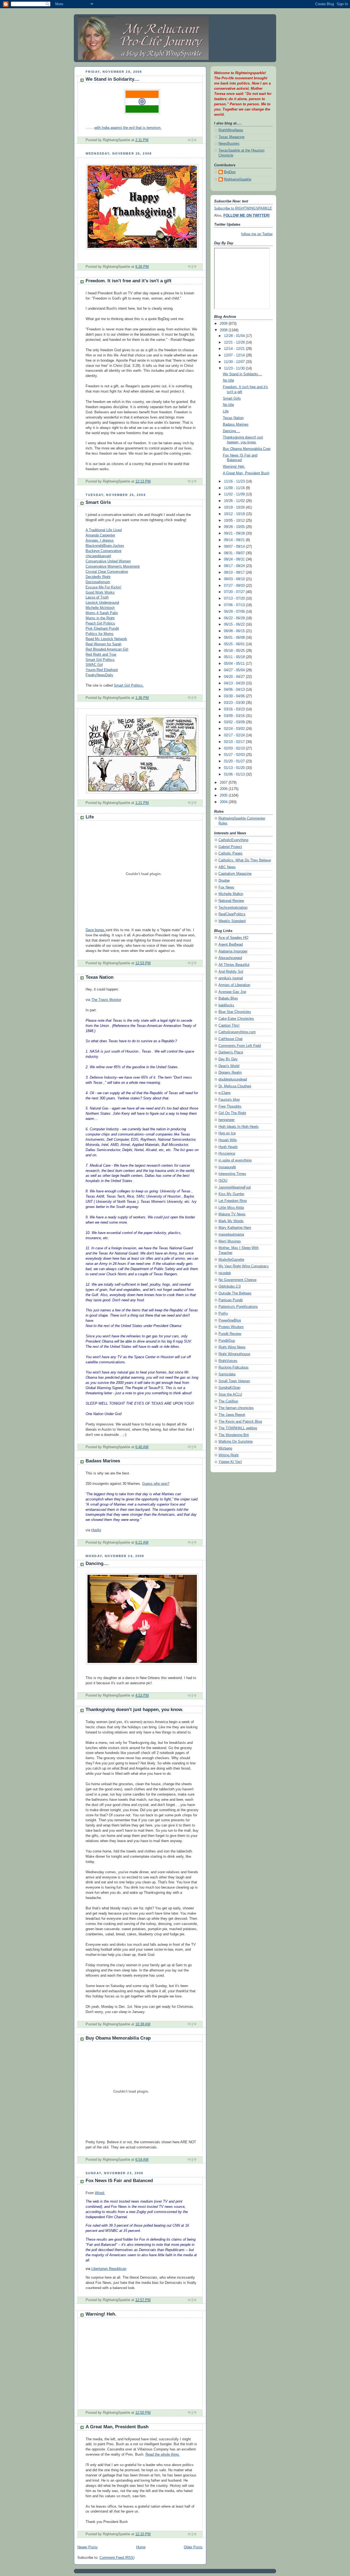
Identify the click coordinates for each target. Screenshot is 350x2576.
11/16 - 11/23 (235, 481)
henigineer (227, 1120)
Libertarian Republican (109, 2269)
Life (90, 817)
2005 (224, 795)
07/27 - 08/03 (235, 586)
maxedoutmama (231, 1235)
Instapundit (227, 1167)
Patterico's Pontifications (238, 1307)
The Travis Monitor (106, 1000)
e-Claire (224, 1093)
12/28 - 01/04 (235, 336)
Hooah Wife (228, 1140)
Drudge (224, 881)
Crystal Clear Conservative (107, 572)
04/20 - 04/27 (235, 677)
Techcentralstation (233, 908)
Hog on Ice (227, 1133)
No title (228, 381)
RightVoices (228, 1361)
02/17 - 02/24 (235, 735)
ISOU (223, 1181)
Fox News (226, 887)
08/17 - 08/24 (235, 566)
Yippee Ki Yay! (230, 1462)
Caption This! (229, 1026)
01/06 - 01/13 (235, 774)
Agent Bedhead (231, 945)
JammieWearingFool (235, 1187)
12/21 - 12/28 (235, 342)
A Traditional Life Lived (104, 530)
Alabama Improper (233, 951)
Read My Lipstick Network (106, 639)
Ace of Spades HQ (233, 938)
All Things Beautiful (234, 965)
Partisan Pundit (231, 1300)
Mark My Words (231, 1221)
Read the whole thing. (163, 2455)
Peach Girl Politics (100, 623)
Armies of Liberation (234, 985)
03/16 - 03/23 (235, 709)
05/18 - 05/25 (235, 651)
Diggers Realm (230, 1073)
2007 (224, 783)
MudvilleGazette (231, 1260)
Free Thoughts (230, 1107)
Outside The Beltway (235, 1293)
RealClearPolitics (232, 914)
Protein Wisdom (231, 1327)
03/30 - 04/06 (235, 696)
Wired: (100, 2193)
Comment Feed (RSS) (117, 2558)
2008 (224, 330)
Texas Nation (100, 977)
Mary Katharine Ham (235, 1228)
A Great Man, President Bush (117, 2427)
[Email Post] (198, 140)
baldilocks (226, 1005)
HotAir (96, 1530)
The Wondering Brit (234, 1435)
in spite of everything (235, 1160)
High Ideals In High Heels (239, 1127)
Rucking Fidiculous (234, 1367)
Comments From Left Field (240, 1046)
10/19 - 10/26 (235, 507)
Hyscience (227, 1154)
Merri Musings (230, 1241)
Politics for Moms (100, 634)
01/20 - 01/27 (235, 761)
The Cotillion (228, 1401)
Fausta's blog (229, 1100)
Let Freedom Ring (233, 1201)
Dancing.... (97, 1563)
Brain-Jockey (114, 546)
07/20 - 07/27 (235, 592)
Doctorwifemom (98, 582)
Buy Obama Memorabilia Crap (118, 2038)
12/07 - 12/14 (235, 355)
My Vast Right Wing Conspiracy (244, 1266)
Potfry (223, 1314)
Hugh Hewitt (228, 1147)
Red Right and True (101, 655)
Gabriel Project (230, 847)
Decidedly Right (98, 577)
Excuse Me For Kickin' (103, 587)
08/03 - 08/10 (235, 579)
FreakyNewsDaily (99, 675)
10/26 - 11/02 (235, 501)
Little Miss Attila (231, 1208)
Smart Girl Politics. (129, 686)
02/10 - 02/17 (235, 742)
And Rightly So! (231, 972)
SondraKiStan (229, 1388)
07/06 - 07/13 (235, 605)
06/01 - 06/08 (235, 638)
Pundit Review (230, 1334)
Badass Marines (103, 1461)
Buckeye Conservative (103, 551)
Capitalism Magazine (235, 874)
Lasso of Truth (97, 597)
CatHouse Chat (231, 1039)
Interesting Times (232, 1174)
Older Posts (193, 2547)
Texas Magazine (231, 137)
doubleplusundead (233, 1079)
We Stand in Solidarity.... (113, 79)
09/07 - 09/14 (235, 547)
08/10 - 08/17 (235, 573)
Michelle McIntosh (100, 608)
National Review (231, 901)
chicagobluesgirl (98, 556)
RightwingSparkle (238, 179)
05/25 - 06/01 (235, 644)
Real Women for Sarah (103, 644)
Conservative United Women (108, 561)
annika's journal (231, 978)
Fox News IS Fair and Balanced (119, 2181)
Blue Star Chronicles (235, 1012)
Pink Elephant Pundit (102, 629)
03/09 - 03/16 (235, 716)
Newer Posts (87, 2547)
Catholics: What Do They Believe (245, 860)
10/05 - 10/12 (235, 521)
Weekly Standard (232, 921)
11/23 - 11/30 (235, 368)
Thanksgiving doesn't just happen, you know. (134, 1710)
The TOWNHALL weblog (238, 1428)
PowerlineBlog (230, 1320)
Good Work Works (100, 593)
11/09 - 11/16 (235, 488)
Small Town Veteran (234, 1381)
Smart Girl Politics (100, 660)
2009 (224, 324)
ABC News (227, 867)
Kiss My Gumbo (231, 1194)
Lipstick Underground (102, 603)
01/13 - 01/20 (235, 768)
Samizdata (227, 1374)
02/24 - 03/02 (235, 729)
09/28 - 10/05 (235, 527)
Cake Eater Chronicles (236, 1019)
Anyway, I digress (100, 541)
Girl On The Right (232, 1113)
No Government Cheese (237, 1280)
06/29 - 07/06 (235, 612)
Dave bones (96, 930)
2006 (224, 789)
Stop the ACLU (230, 1395)
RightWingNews (231, 130)
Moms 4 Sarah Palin (102, 613)
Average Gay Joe (232, 992)
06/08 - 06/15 (235, 631)
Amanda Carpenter (100, 535)
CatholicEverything (233, 840)
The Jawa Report (232, 1415)
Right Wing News (232, 1347)
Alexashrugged (230, 958)
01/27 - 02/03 (235, 755)
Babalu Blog (228, 998)
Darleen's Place (231, 1052)
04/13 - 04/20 (235, 683)
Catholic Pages (231, 853)
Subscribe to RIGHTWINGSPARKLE (243, 208)
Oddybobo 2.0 (230, 1286)
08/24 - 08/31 (235, 559)
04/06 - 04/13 (235, 690)
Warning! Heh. (101, 2314)
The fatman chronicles (236, 1408)
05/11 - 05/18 (235, 657)
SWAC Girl (94, 665)
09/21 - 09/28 (235, 533)
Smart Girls (98, 502)
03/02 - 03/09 (235, 722)
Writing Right (229, 1455)
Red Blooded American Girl (107, 649)
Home (141, 2547)
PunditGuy (227, 1341)
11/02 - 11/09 (235, 494)
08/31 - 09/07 (235, 553)
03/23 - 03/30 (235, 703)
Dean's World (229, 1066)
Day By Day (228, 1059)
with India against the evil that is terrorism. (128, 128)
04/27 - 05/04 (235, 670)
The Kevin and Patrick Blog (240, 1422)
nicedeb (225, 1273)
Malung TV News (232, 1214)
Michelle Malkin (231, 894)
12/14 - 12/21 (235, 349)
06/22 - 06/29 (235, 618)
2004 (224, 802)
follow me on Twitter (257, 234)
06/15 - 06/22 (235, 625)
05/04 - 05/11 (235, 664)
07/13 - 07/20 (235, 599)
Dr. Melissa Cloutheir (235, 1086)
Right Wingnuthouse (234, 1354)
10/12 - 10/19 (235, 514)
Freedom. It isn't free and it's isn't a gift (129, 281)
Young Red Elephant (102, 670)
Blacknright (94, 546)
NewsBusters (229, 144)
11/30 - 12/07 (235, 362)
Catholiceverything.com (237, 1032)
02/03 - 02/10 (235, 748)
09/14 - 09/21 (235, 540)
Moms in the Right (100, 618)
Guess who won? (156, 1484)
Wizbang (225, 1448)
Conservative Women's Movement (113, 567)
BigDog (230, 172)
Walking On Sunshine (236, 1442)
